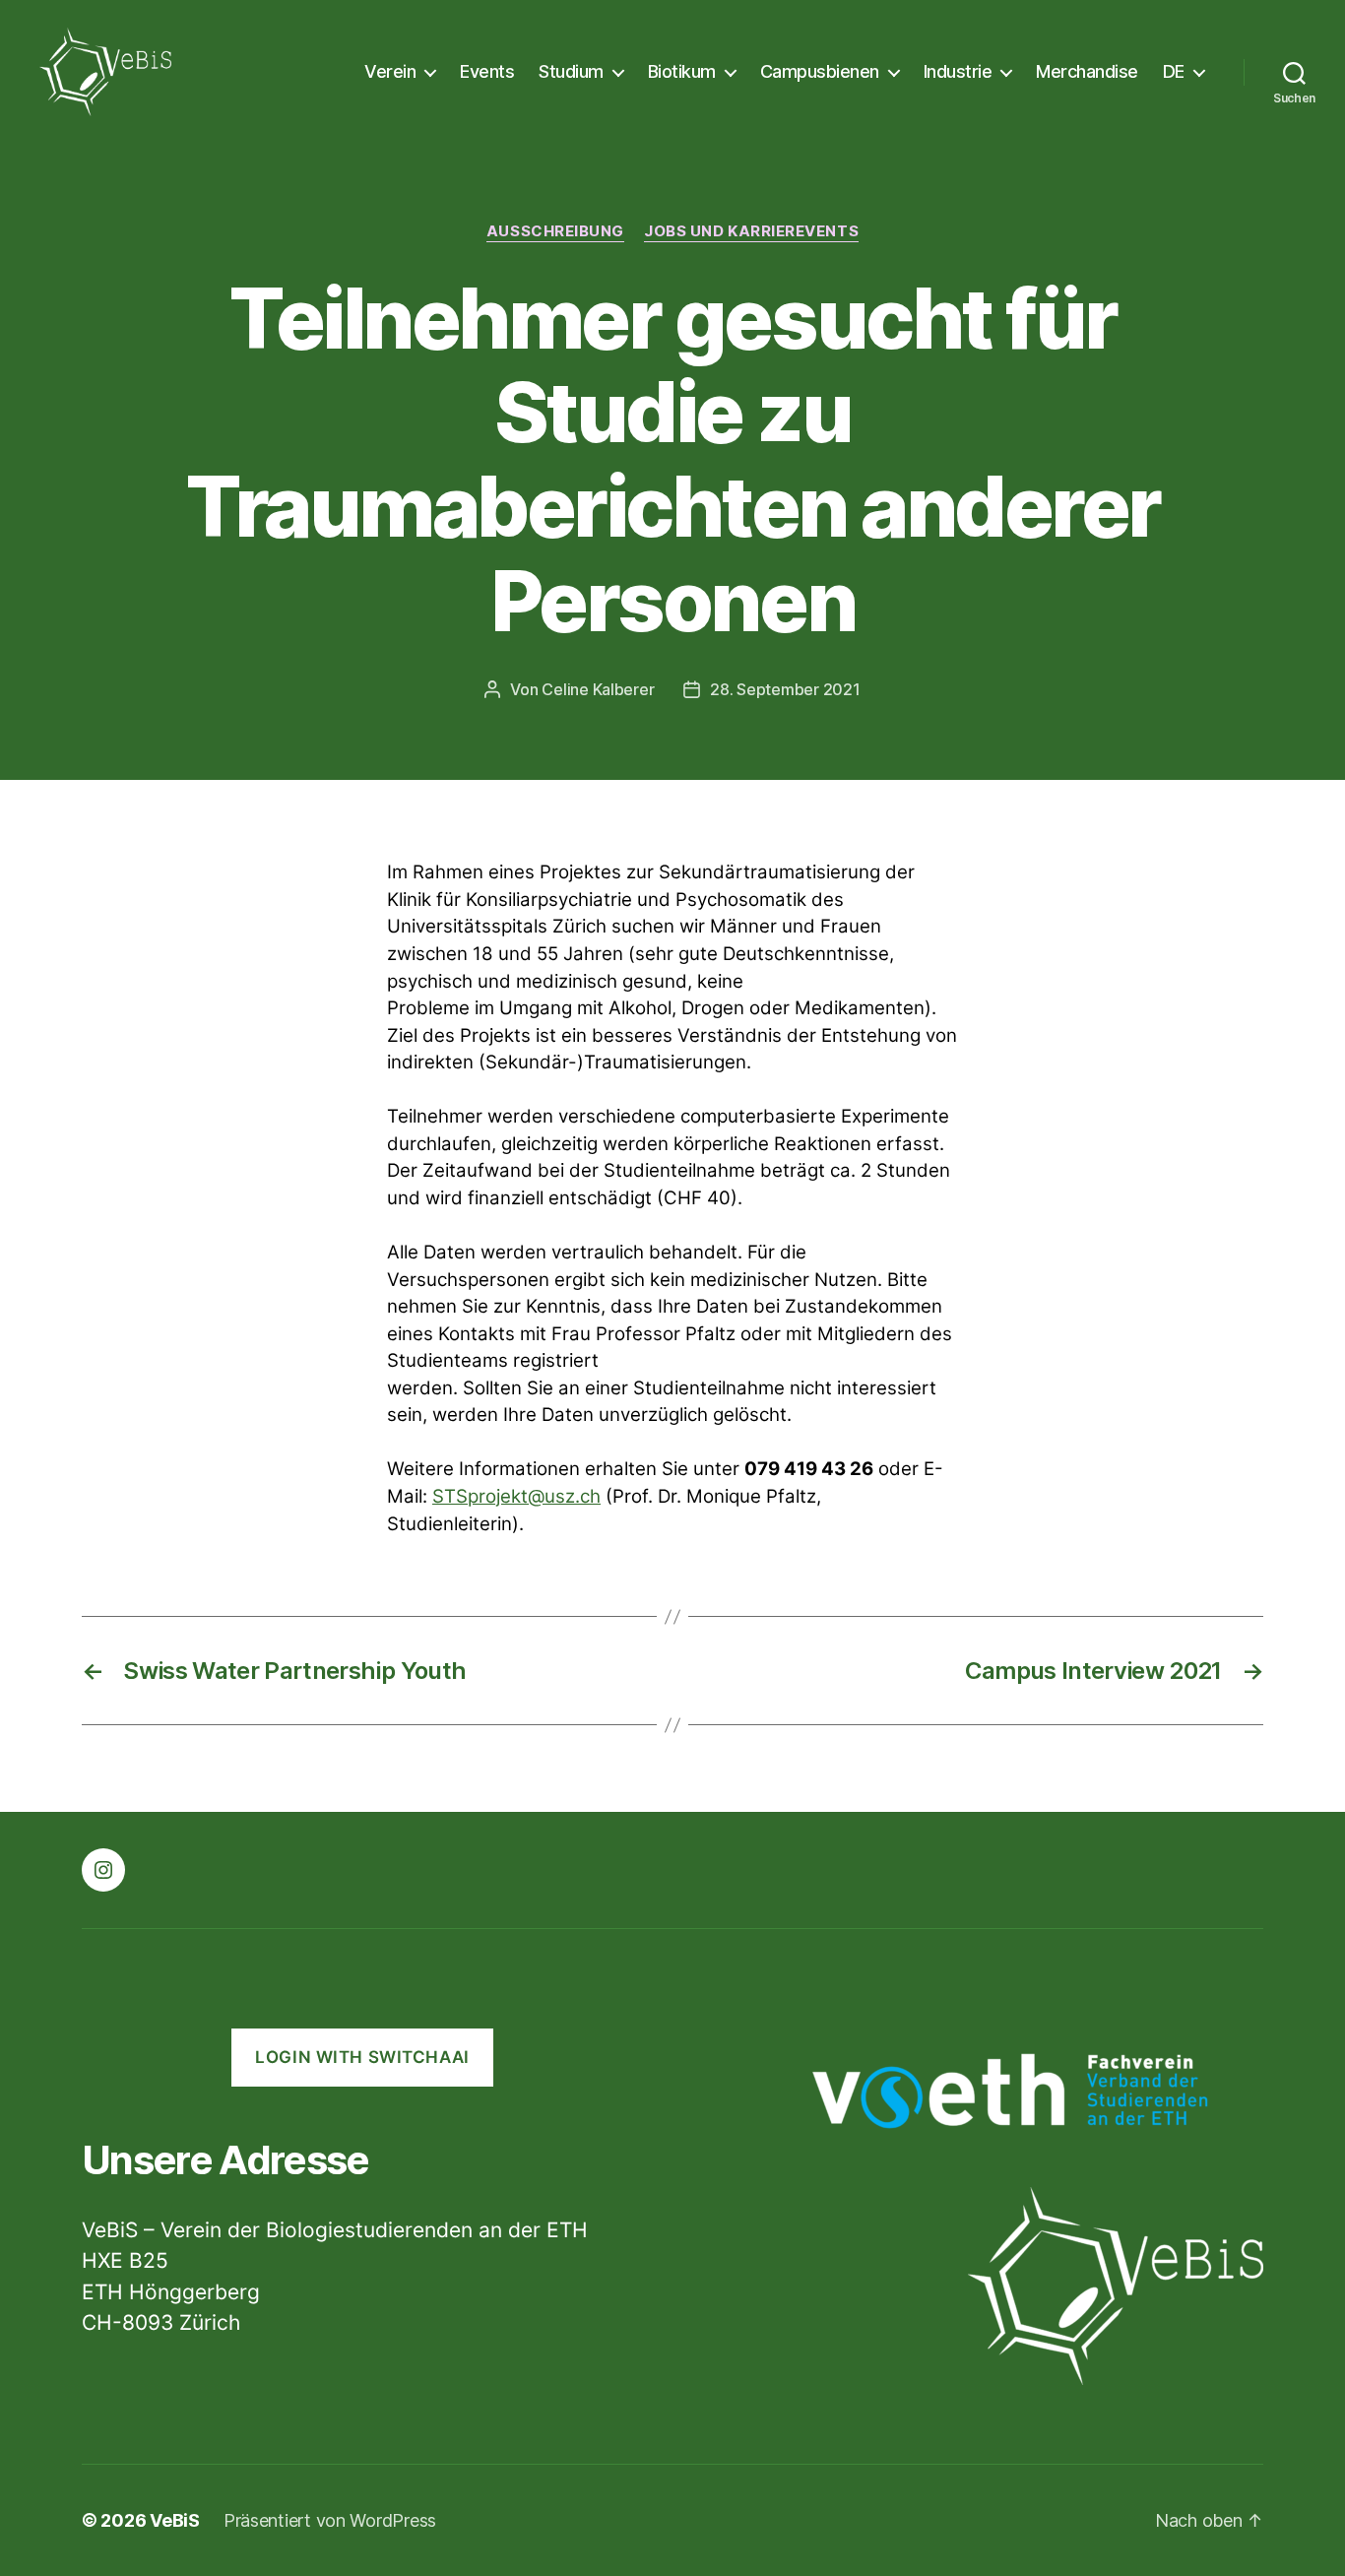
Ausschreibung (555, 231)
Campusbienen (820, 71)
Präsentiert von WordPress (330, 2520)
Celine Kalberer (598, 689)
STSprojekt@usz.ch (516, 1496)
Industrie (958, 71)
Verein (390, 71)
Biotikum (682, 71)
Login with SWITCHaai (362, 2057)
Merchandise (1087, 71)
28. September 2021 (785, 689)
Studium (571, 71)
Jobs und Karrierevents (751, 231)
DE (1174, 71)
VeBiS (175, 2520)
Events (487, 71)
